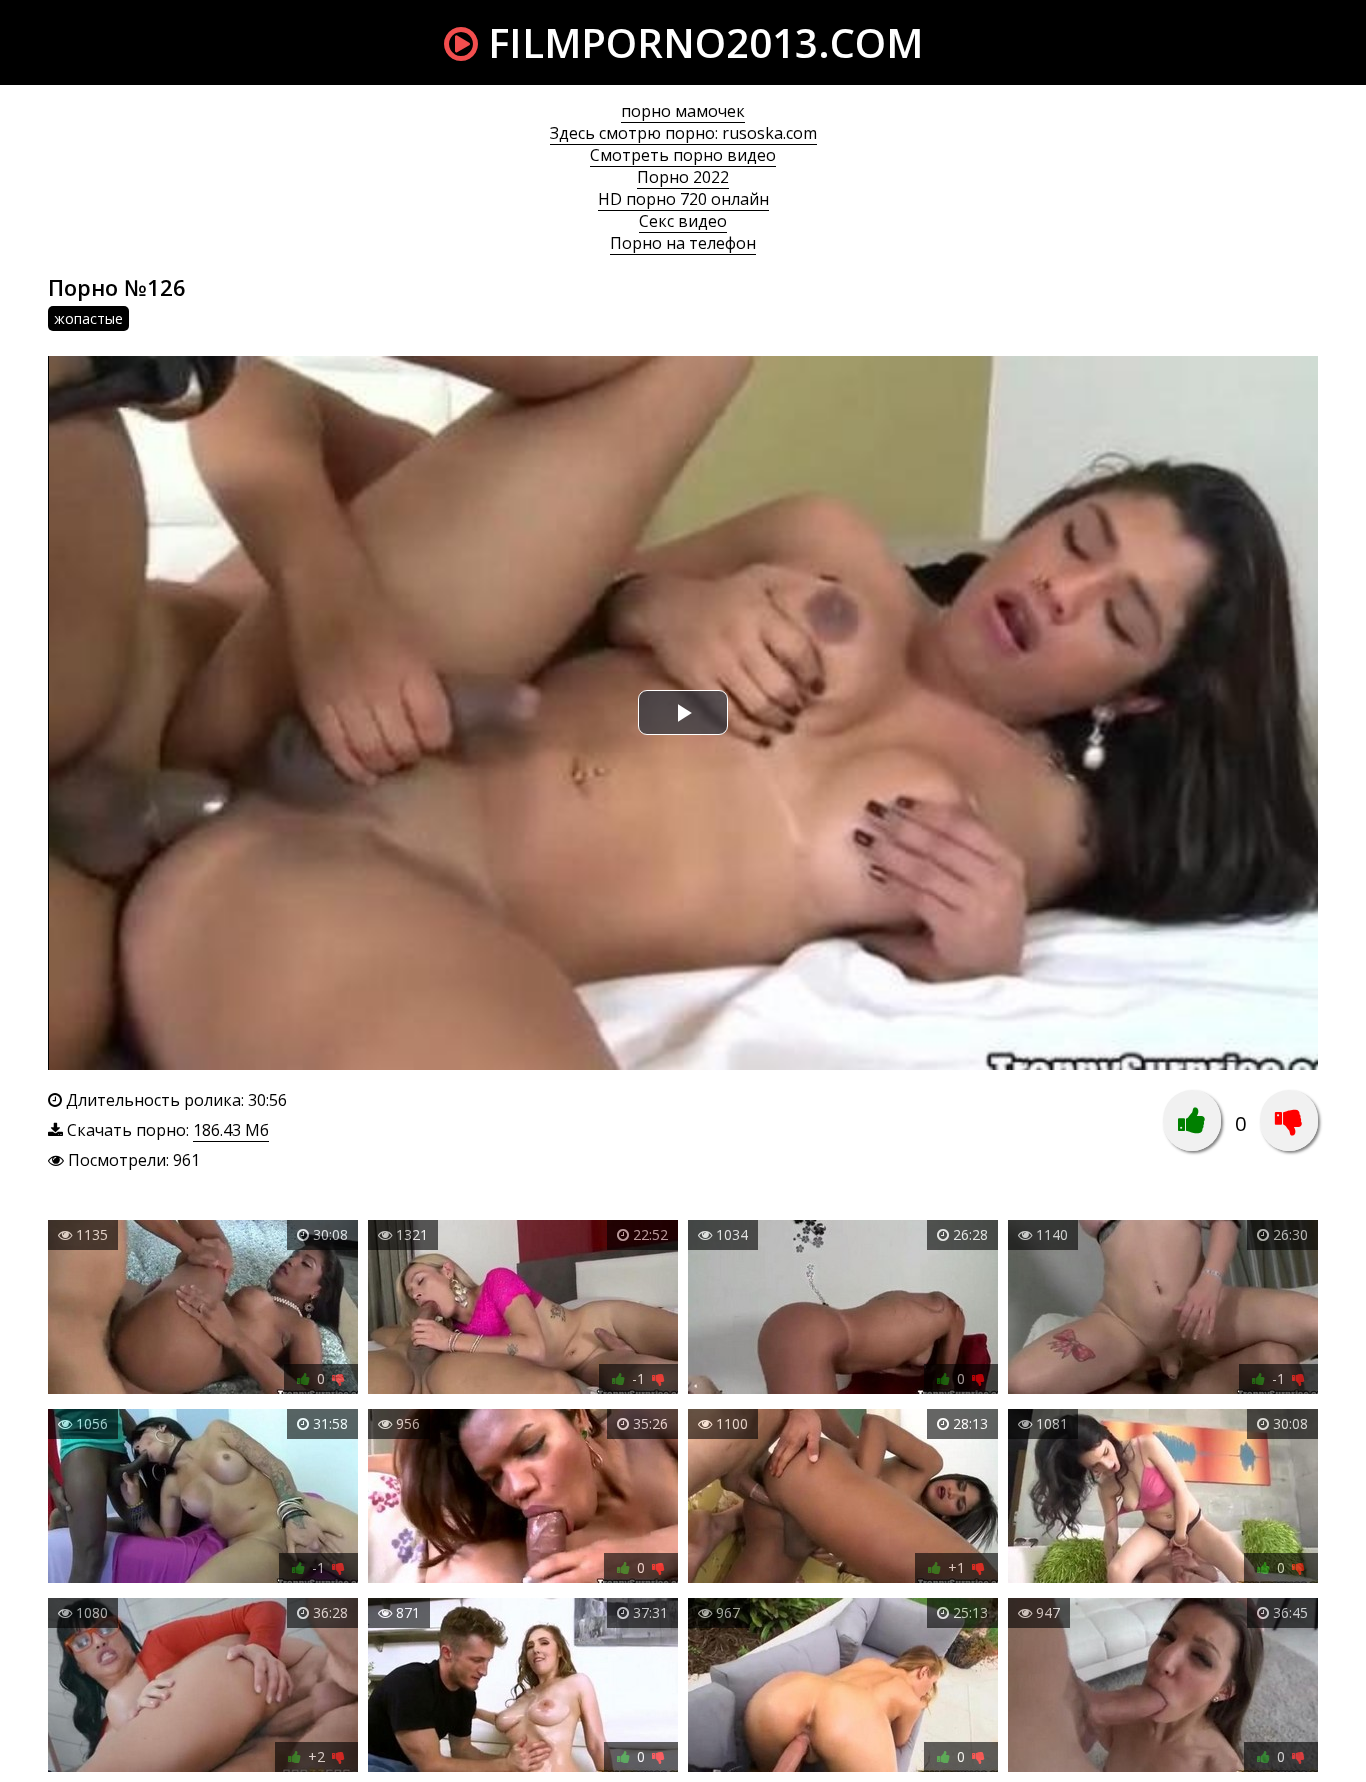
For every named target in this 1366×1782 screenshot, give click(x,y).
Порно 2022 (683, 177)
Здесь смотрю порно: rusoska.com (683, 133)
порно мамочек (683, 111)
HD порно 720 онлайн (683, 199)
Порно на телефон (683, 243)
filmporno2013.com (700, 42)
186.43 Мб (231, 1130)
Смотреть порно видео (683, 155)
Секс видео (683, 221)
